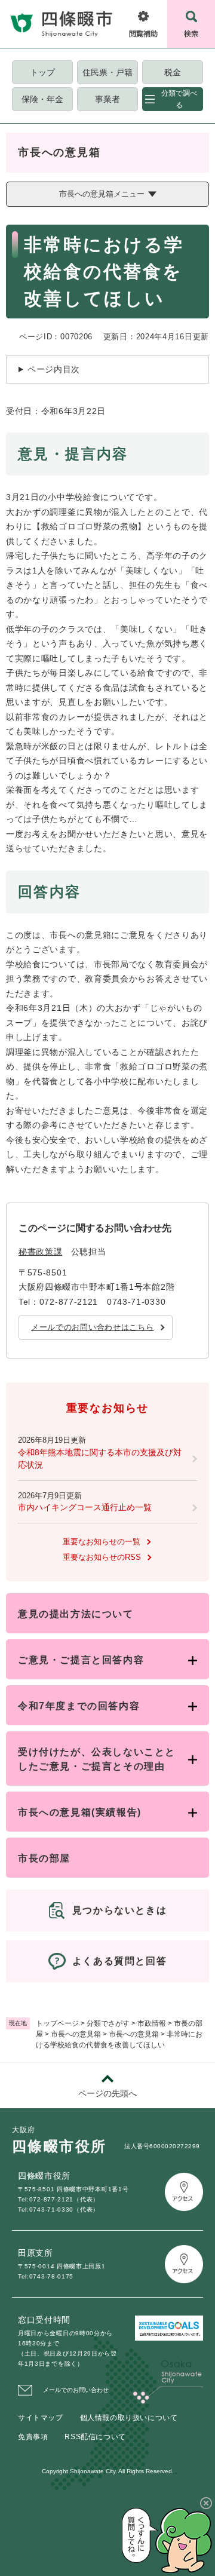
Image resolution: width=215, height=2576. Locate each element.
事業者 (107, 99)
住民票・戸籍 (107, 72)
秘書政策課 (41, 1252)
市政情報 (152, 2023)
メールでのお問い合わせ (76, 2390)
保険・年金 (42, 99)
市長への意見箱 (76, 2034)
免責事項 (33, 2437)
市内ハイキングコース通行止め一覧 (85, 1507)
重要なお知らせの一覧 (102, 1542)
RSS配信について (95, 2437)
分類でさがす (108, 2023)
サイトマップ (41, 2418)
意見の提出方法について (76, 1614)
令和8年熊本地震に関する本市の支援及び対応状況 (100, 1459)
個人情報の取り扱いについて (129, 2418)
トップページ (57, 2023)
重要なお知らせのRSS (102, 1557)
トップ (42, 72)
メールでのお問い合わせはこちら (93, 1327)
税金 (173, 72)
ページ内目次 (54, 369)
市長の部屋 (44, 1858)
